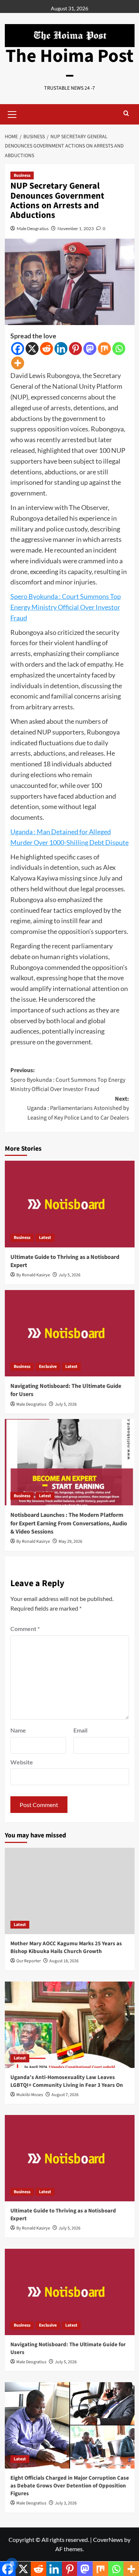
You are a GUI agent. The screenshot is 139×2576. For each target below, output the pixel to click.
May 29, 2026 (70, 1541)
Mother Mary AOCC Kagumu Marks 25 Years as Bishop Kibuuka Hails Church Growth (66, 1947)
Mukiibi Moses (30, 2095)
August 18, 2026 (64, 1961)
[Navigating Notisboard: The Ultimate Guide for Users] (70, 1333)
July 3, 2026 (66, 2503)
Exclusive (48, 1367)
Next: (78, 1108)
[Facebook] (18, 349)
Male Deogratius (33, 228)
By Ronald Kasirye (33, 1275)
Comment (25, 1629)
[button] (12, 113)
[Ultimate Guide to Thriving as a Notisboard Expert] (70, 1204)
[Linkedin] (61, 349)
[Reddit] (47, 349)
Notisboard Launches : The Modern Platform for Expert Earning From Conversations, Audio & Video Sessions (69, 1523)
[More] (18, 363)
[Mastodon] (90, 349)
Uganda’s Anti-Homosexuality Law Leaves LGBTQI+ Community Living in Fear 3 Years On (67, 2081)
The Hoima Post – (69, 65)
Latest (45, 1238)
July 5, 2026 (69, 1275)
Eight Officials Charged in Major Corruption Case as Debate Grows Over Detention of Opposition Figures (70, 2486)
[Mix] (104, 349)
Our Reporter (29, 1961)
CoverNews (108, 2539)
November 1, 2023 (76, 228)
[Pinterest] (75, 349)
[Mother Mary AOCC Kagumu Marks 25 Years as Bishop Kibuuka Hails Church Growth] (70, 1891)
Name (18, 1730)
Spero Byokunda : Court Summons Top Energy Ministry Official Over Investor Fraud (66, 607)
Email (80, 1730)
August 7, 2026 (65, 2095)
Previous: (68, 1080)
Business (22, 175)
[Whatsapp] (119, 349)
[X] (32, 349)
